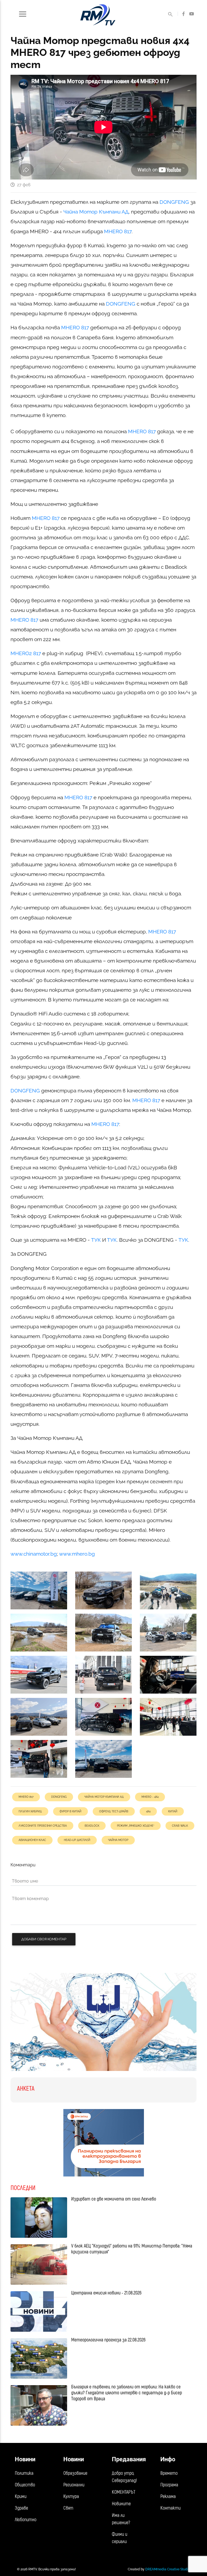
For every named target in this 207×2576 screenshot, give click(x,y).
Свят (68, 2508)
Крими (21, 2497)
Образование (75, 2473)
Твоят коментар (30, 1899)
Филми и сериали (120, 2538)
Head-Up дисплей (77, 1840)
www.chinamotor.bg (34, 1554)
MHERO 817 (118, 231)
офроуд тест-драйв (114, 1811)
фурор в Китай (70, 1811)
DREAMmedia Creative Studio (168, 2569)
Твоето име (25, 1881)
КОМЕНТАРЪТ (124, 2492)
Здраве (21, 2508)
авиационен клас (32, 1840)
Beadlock (92, 1826)
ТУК (96, 1240)
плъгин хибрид (30, 1811)
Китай (173, 1811)
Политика (24, 2473)
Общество (25, 2485)
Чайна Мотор (118, 1840)
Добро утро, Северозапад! (124, 2477)
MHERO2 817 (26, 653)
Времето (169, 2473)
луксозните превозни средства (43, 1826)
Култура (71, 2497)
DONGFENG (174, 202)
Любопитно (26, 2520)
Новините (121, 2504)
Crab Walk (180, 1826)
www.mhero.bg (77, 1554)
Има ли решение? (121, 2519)
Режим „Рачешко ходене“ (136, 1826)
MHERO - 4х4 (150, 1797)
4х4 (148, 1811)
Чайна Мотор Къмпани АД (96, 212)
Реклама (168, 2497)
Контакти (170, 2508)
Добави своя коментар (44, 1939)
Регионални (74, 2485)
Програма (169, 2485)
